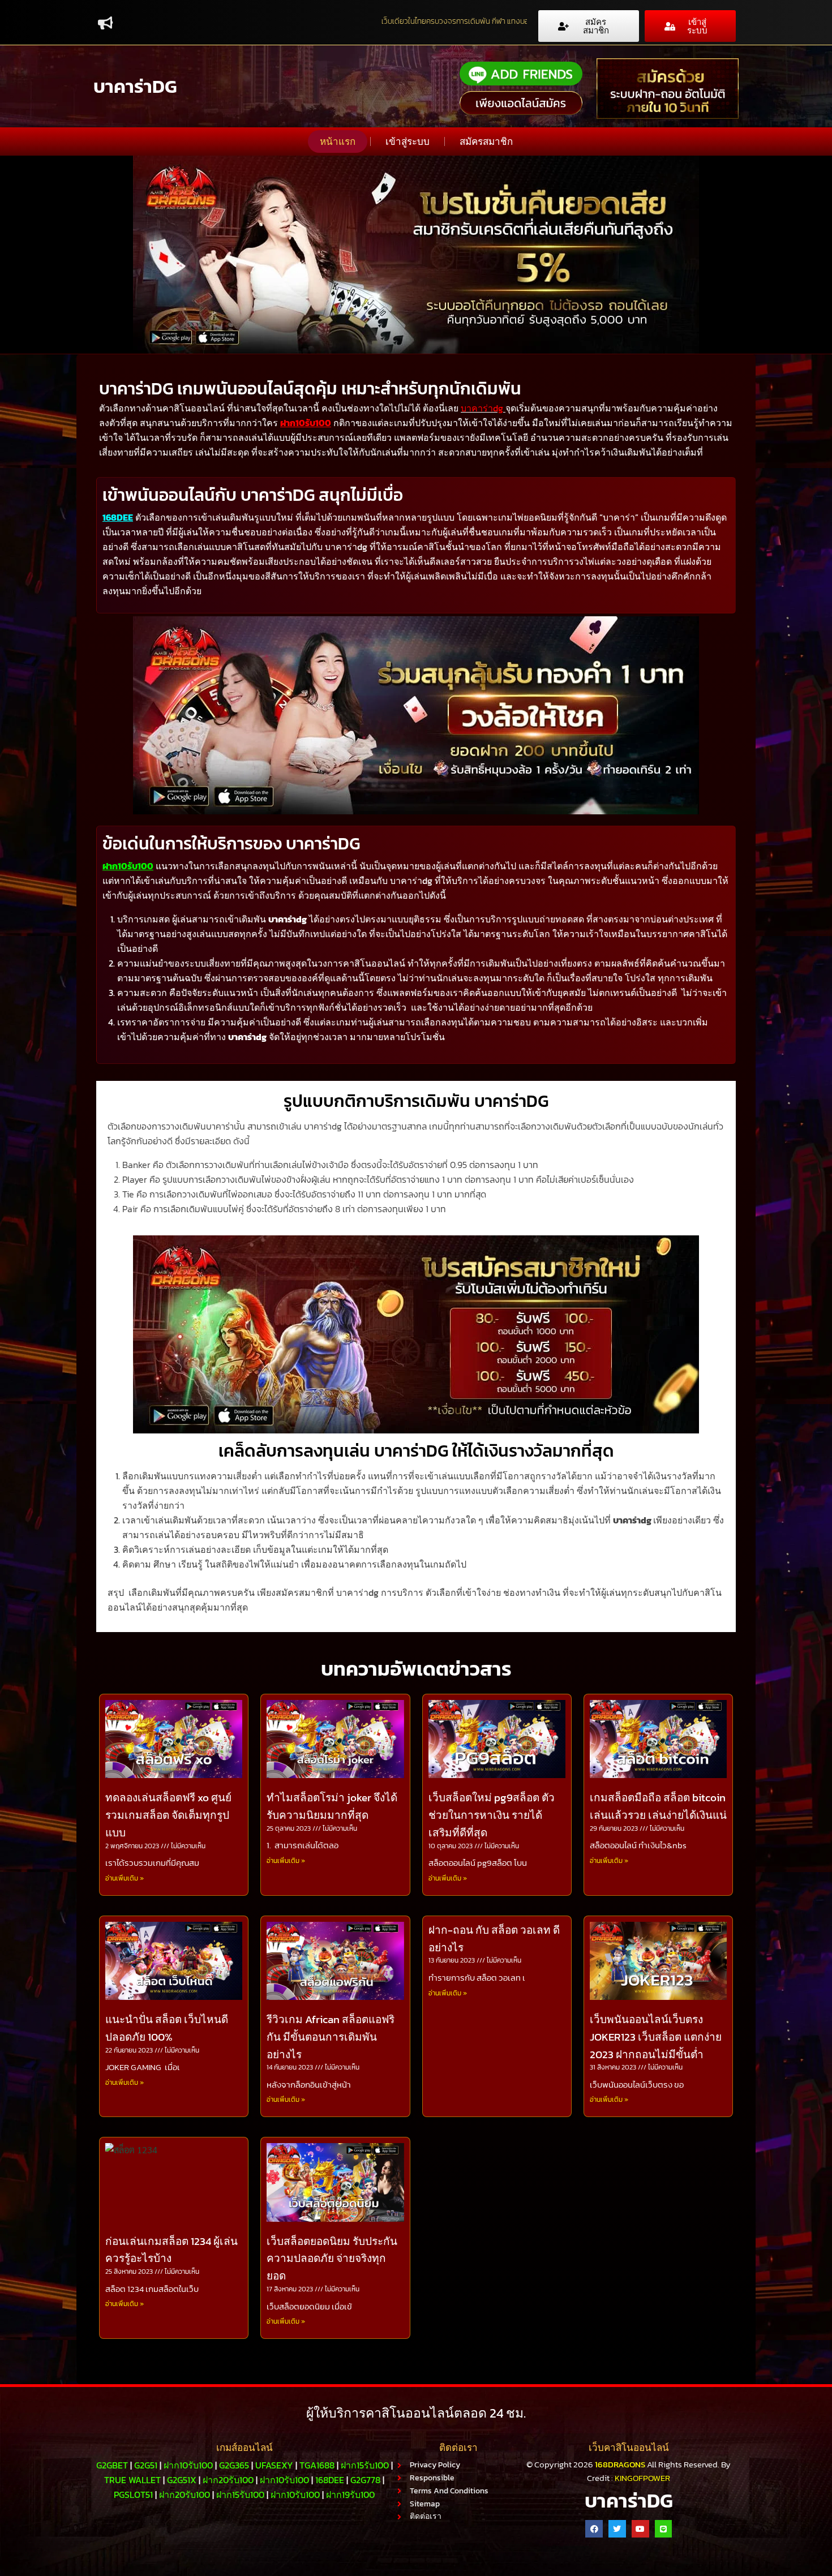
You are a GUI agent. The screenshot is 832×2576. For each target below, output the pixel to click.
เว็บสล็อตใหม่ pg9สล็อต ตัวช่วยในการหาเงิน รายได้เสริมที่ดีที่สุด (492, 1815)
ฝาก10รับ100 (306, 423)
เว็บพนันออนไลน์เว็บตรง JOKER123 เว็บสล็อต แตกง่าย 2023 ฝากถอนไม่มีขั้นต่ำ (656, 2037)
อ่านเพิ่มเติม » (125, 1878)
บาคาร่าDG (135, 86)
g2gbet (112, 2465)
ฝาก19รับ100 (350, 2495)
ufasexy (274, 2465)
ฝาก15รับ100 (365, 2465)
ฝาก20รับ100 (228, 2480)
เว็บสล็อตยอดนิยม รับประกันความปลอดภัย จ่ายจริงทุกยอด (332, 2259)
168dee (330, 2480)
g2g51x (182, 2480)
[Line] (664, 2529)
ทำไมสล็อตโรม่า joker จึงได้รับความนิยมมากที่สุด (332, 1806)
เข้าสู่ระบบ (408, 141)
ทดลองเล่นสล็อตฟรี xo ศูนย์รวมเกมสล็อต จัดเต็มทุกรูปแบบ (168, 1815)
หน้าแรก (338, 141)
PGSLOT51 (133, 2495)
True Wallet (132, 2480)
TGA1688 (317, 2465)
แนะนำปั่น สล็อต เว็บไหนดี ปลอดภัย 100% (167, 2028)
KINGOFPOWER (642, 2478)
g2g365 (234, 2465)
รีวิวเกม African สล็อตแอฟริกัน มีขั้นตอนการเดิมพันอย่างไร (331, 2037)
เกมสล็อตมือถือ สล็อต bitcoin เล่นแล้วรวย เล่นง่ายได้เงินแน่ (658, 1806)
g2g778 (365, 2480)
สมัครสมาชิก (486, 141)
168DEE (118, 517)
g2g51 (146, 2465)
